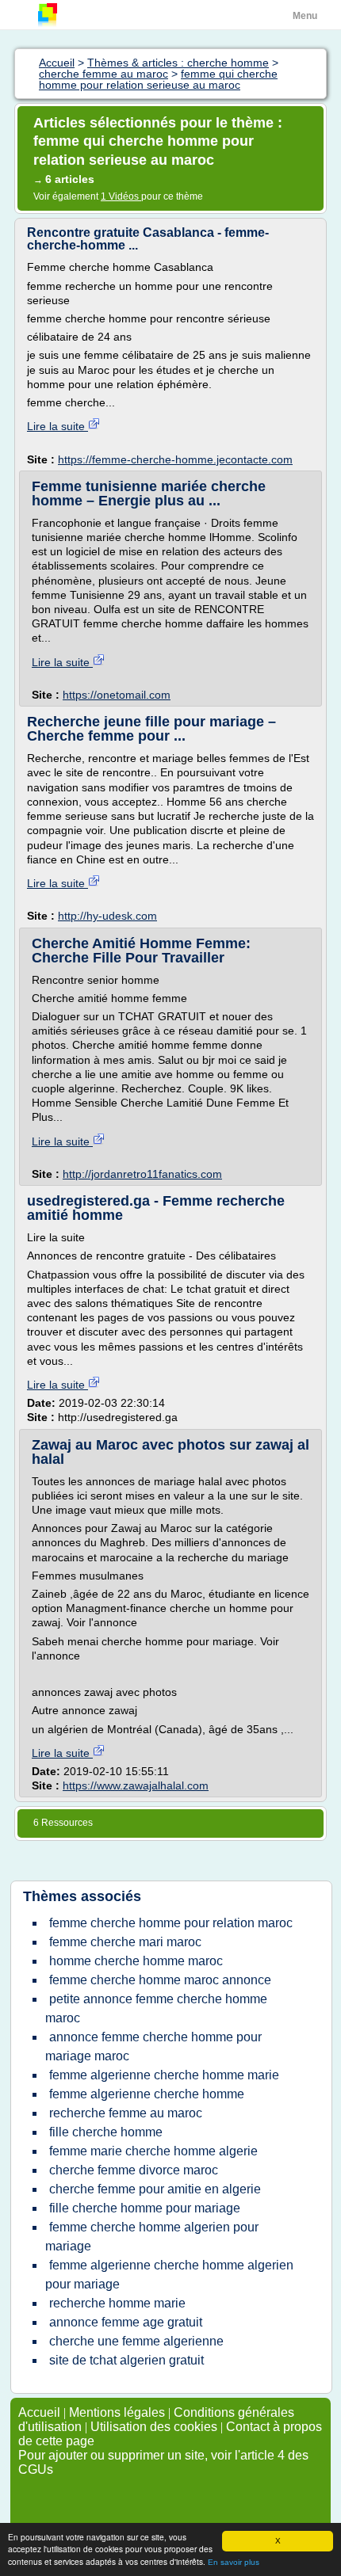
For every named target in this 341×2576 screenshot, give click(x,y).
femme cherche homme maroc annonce (160, 1980)
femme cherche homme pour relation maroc (171, 1923)
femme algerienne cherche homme (147, 2094)
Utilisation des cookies (154, 2427)
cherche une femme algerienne (136, 2341)
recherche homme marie (117, 2303)
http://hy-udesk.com (107, 916)
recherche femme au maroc (126, 2113)
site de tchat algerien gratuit (126, 2360)
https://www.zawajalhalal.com (136, 1785)
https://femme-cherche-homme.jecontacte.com (175, 459)
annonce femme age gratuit (126, 2322)
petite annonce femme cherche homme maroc (156, 2008)
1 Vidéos (121, 196)
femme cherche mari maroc (125, 1942)
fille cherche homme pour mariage (145, 2208)
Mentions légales (117, 2412)
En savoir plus (234, 2562)
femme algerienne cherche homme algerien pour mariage (169, 2275)
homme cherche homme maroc (136, 1961)
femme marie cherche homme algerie (153, 2151)
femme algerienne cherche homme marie (164, 2075)
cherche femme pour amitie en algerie (155, 2189)
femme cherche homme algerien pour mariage (152, 2237)
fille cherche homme (106, 2132)
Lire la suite (57, 426)
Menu (305, 16)
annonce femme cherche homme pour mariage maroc (153, 2046)
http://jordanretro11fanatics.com (142, 1174)
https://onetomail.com (117, 695)
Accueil (39, 2412)
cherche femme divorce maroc (134, 2170)
